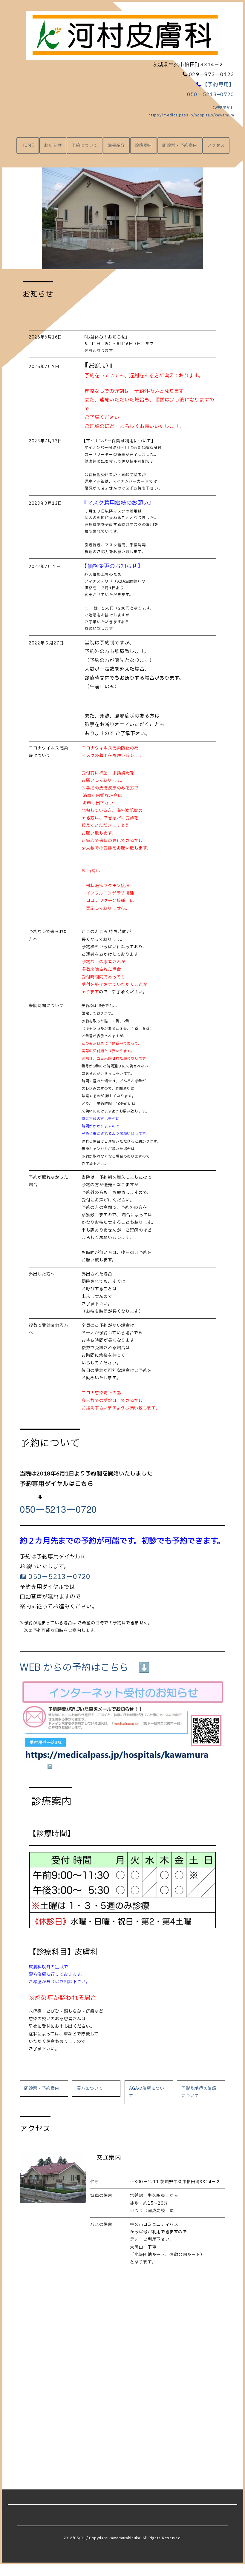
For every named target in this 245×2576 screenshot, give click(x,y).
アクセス (216, 146)
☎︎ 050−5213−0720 (55, 1577)
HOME (28, 146)
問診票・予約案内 (180, 146)
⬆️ (50, 1766)
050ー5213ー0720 (58, 1509)
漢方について (90, 2088)
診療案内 (144, 146)
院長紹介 (116, 146)
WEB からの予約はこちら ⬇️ (85, 1668)
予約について (85, 146)
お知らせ (53, 146)
